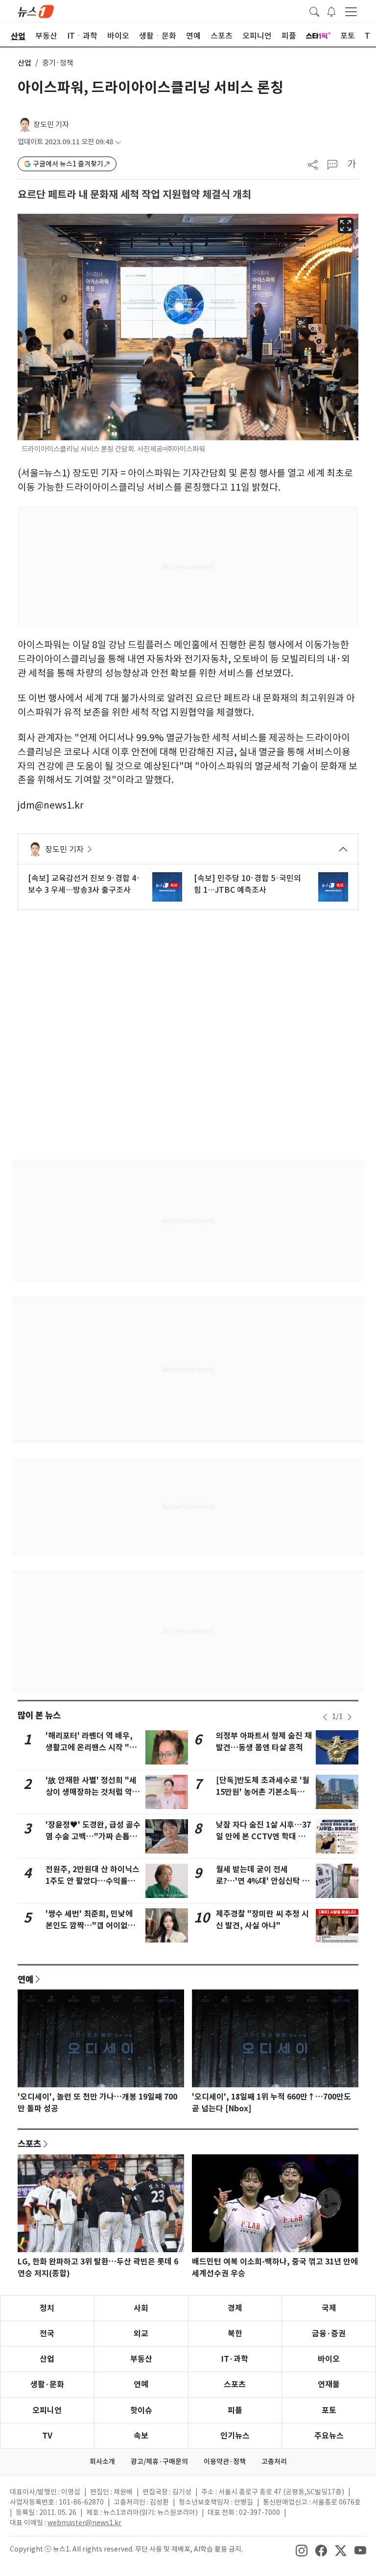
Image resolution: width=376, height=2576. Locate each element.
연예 (25, 1979)
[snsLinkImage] (302, 2550)
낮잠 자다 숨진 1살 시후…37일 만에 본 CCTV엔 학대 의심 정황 (263, 1837)
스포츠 (29, 2144)
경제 (235, 2308)
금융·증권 (329, 2334)
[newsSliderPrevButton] (325, 1717)
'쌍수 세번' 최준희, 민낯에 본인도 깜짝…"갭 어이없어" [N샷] (93, 1926)
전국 (47, 2334)
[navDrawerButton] (351, 11)
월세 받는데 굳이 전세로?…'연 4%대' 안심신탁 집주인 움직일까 (263, 1881)
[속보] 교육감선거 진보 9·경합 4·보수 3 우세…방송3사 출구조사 (84, 884)
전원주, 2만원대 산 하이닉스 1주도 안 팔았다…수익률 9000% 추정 (93, 1881)
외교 (141, 2334)
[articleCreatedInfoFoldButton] (118, 142)
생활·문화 (47, 2384)
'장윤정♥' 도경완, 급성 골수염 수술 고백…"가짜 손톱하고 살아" (93, 1837)
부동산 (141, 2359)
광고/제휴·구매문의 (159, 2462)
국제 (329, 2308)
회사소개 (102, 2462)
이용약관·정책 (225, 2462)
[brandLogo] (36, 11)
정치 (47, 2308)
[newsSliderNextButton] (350, 1717)
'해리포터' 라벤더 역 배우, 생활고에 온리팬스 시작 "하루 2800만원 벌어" (91, 1748)
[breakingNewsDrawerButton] (331, 11)
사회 (141, 2308)
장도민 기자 (51, 124)
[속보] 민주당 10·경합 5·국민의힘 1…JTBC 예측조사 (247, 884)
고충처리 (274, 2462)
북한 (235, 2334)
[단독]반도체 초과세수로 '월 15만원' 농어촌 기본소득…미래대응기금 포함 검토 (263, 1792)
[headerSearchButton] (314, 11)
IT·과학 (235, 2359)
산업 (24, 63)
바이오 (329, 2359)
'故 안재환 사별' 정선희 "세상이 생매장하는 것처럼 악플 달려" (93, 1792)
